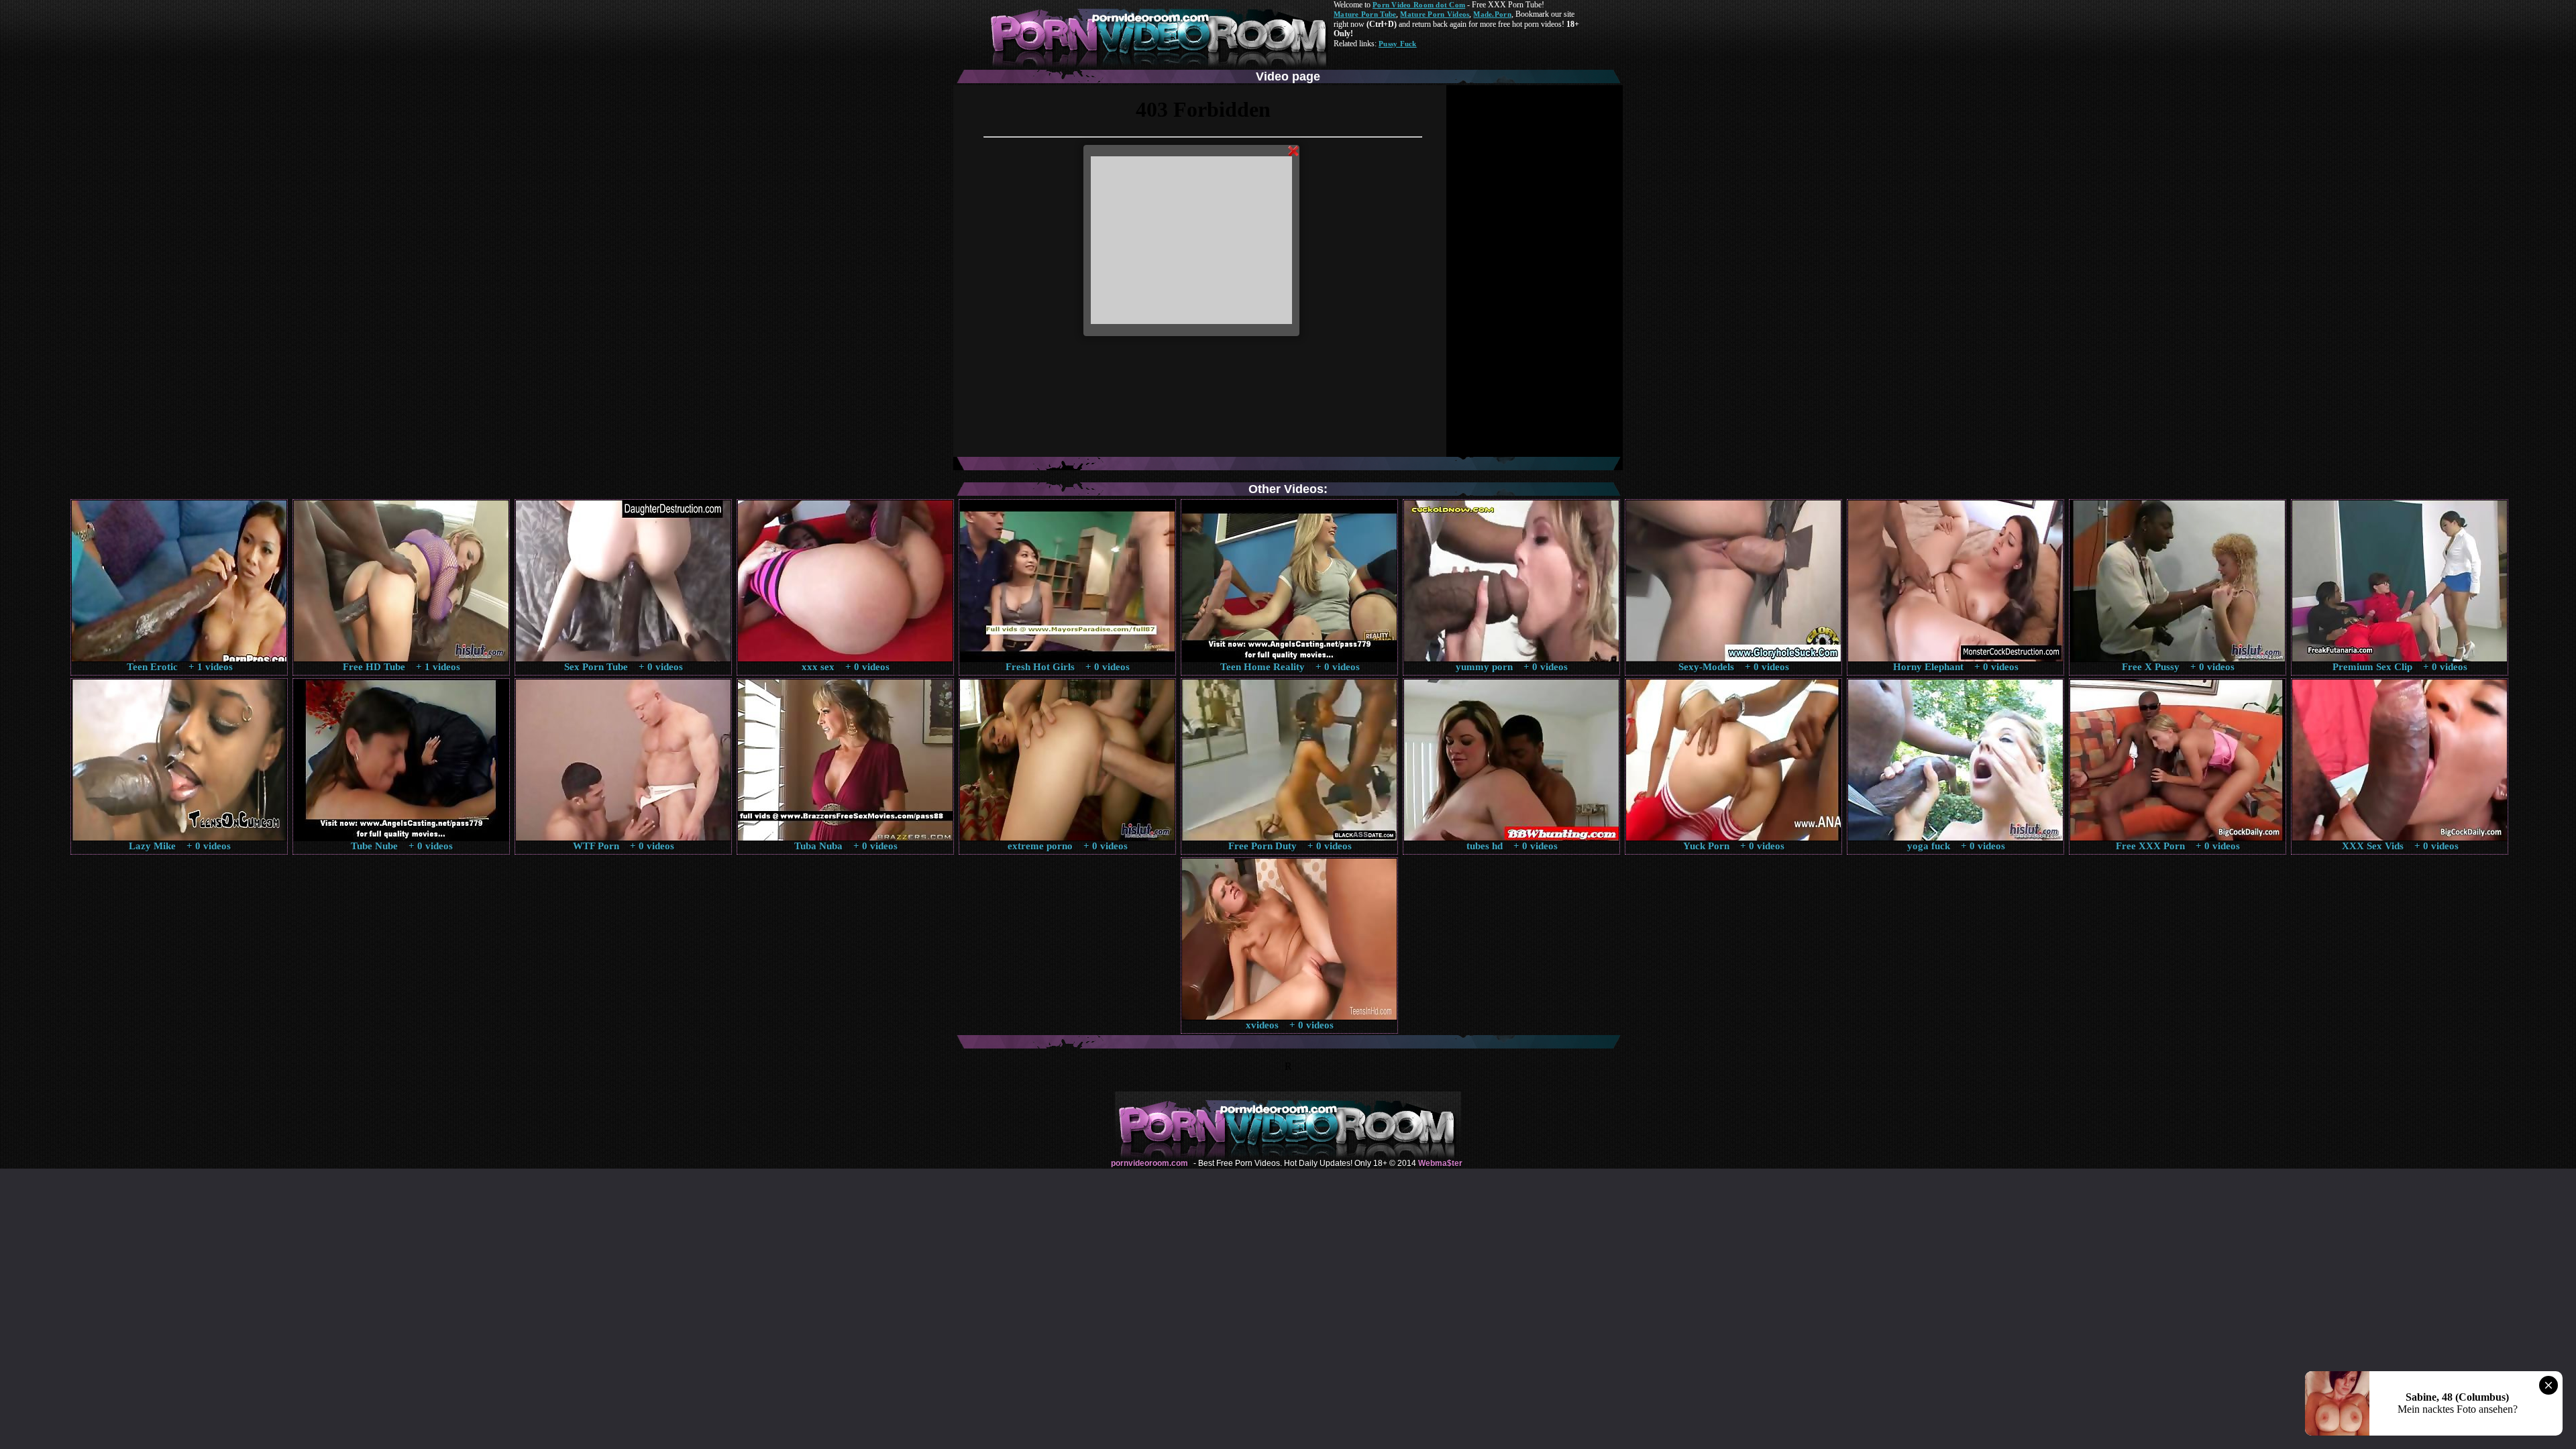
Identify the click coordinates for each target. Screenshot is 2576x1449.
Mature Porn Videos (1435, 14)
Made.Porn (1492, 14)
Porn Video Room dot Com (1419, 5)
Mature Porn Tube (1365, 14)
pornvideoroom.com (1149, 1163)
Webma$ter (1440, 1163)
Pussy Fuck (1398, 44)
